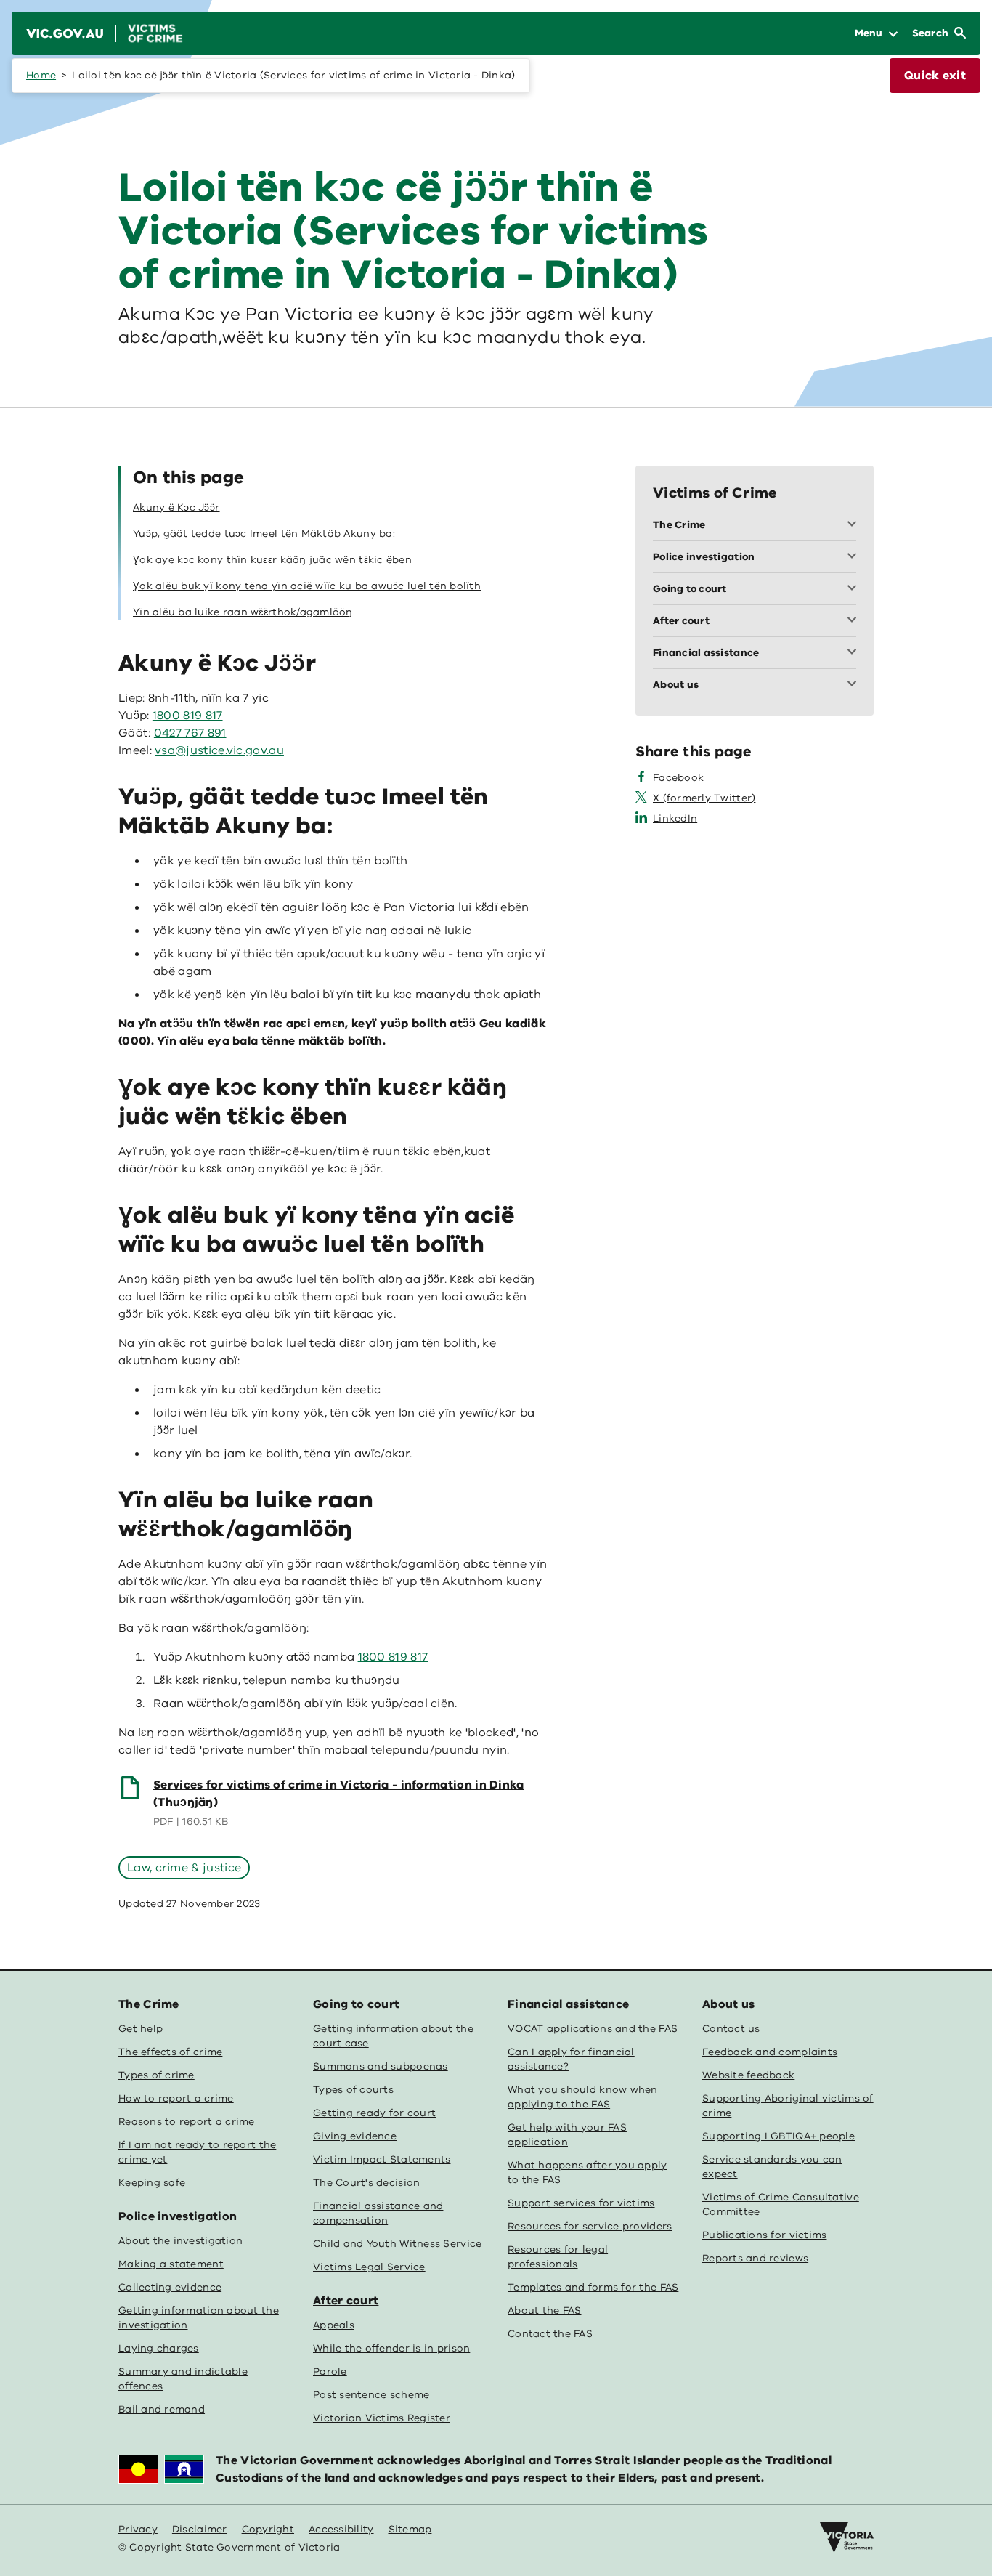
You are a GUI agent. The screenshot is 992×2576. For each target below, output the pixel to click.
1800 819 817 (188, 716)
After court (346, 2301)
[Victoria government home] (847, 2537)
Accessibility (341, 2529)
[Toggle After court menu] (855, 621)
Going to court (356, 2004)
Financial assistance (568, 2004)
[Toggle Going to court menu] (855, 589)
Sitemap (410, 2529)
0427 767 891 (190, 733)
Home (41, 75)
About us (728, 2004)
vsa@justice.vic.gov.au (219, 750)
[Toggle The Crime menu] (855, 525)
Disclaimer (200, 2529)
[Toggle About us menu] (855, 685)
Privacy (138, 2529)
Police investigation (178, 2216)
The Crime (149, 2004)
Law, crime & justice (184, 1868)
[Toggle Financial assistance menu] (855, 653)
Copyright (268, 2529)
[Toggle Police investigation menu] (855, 557)
